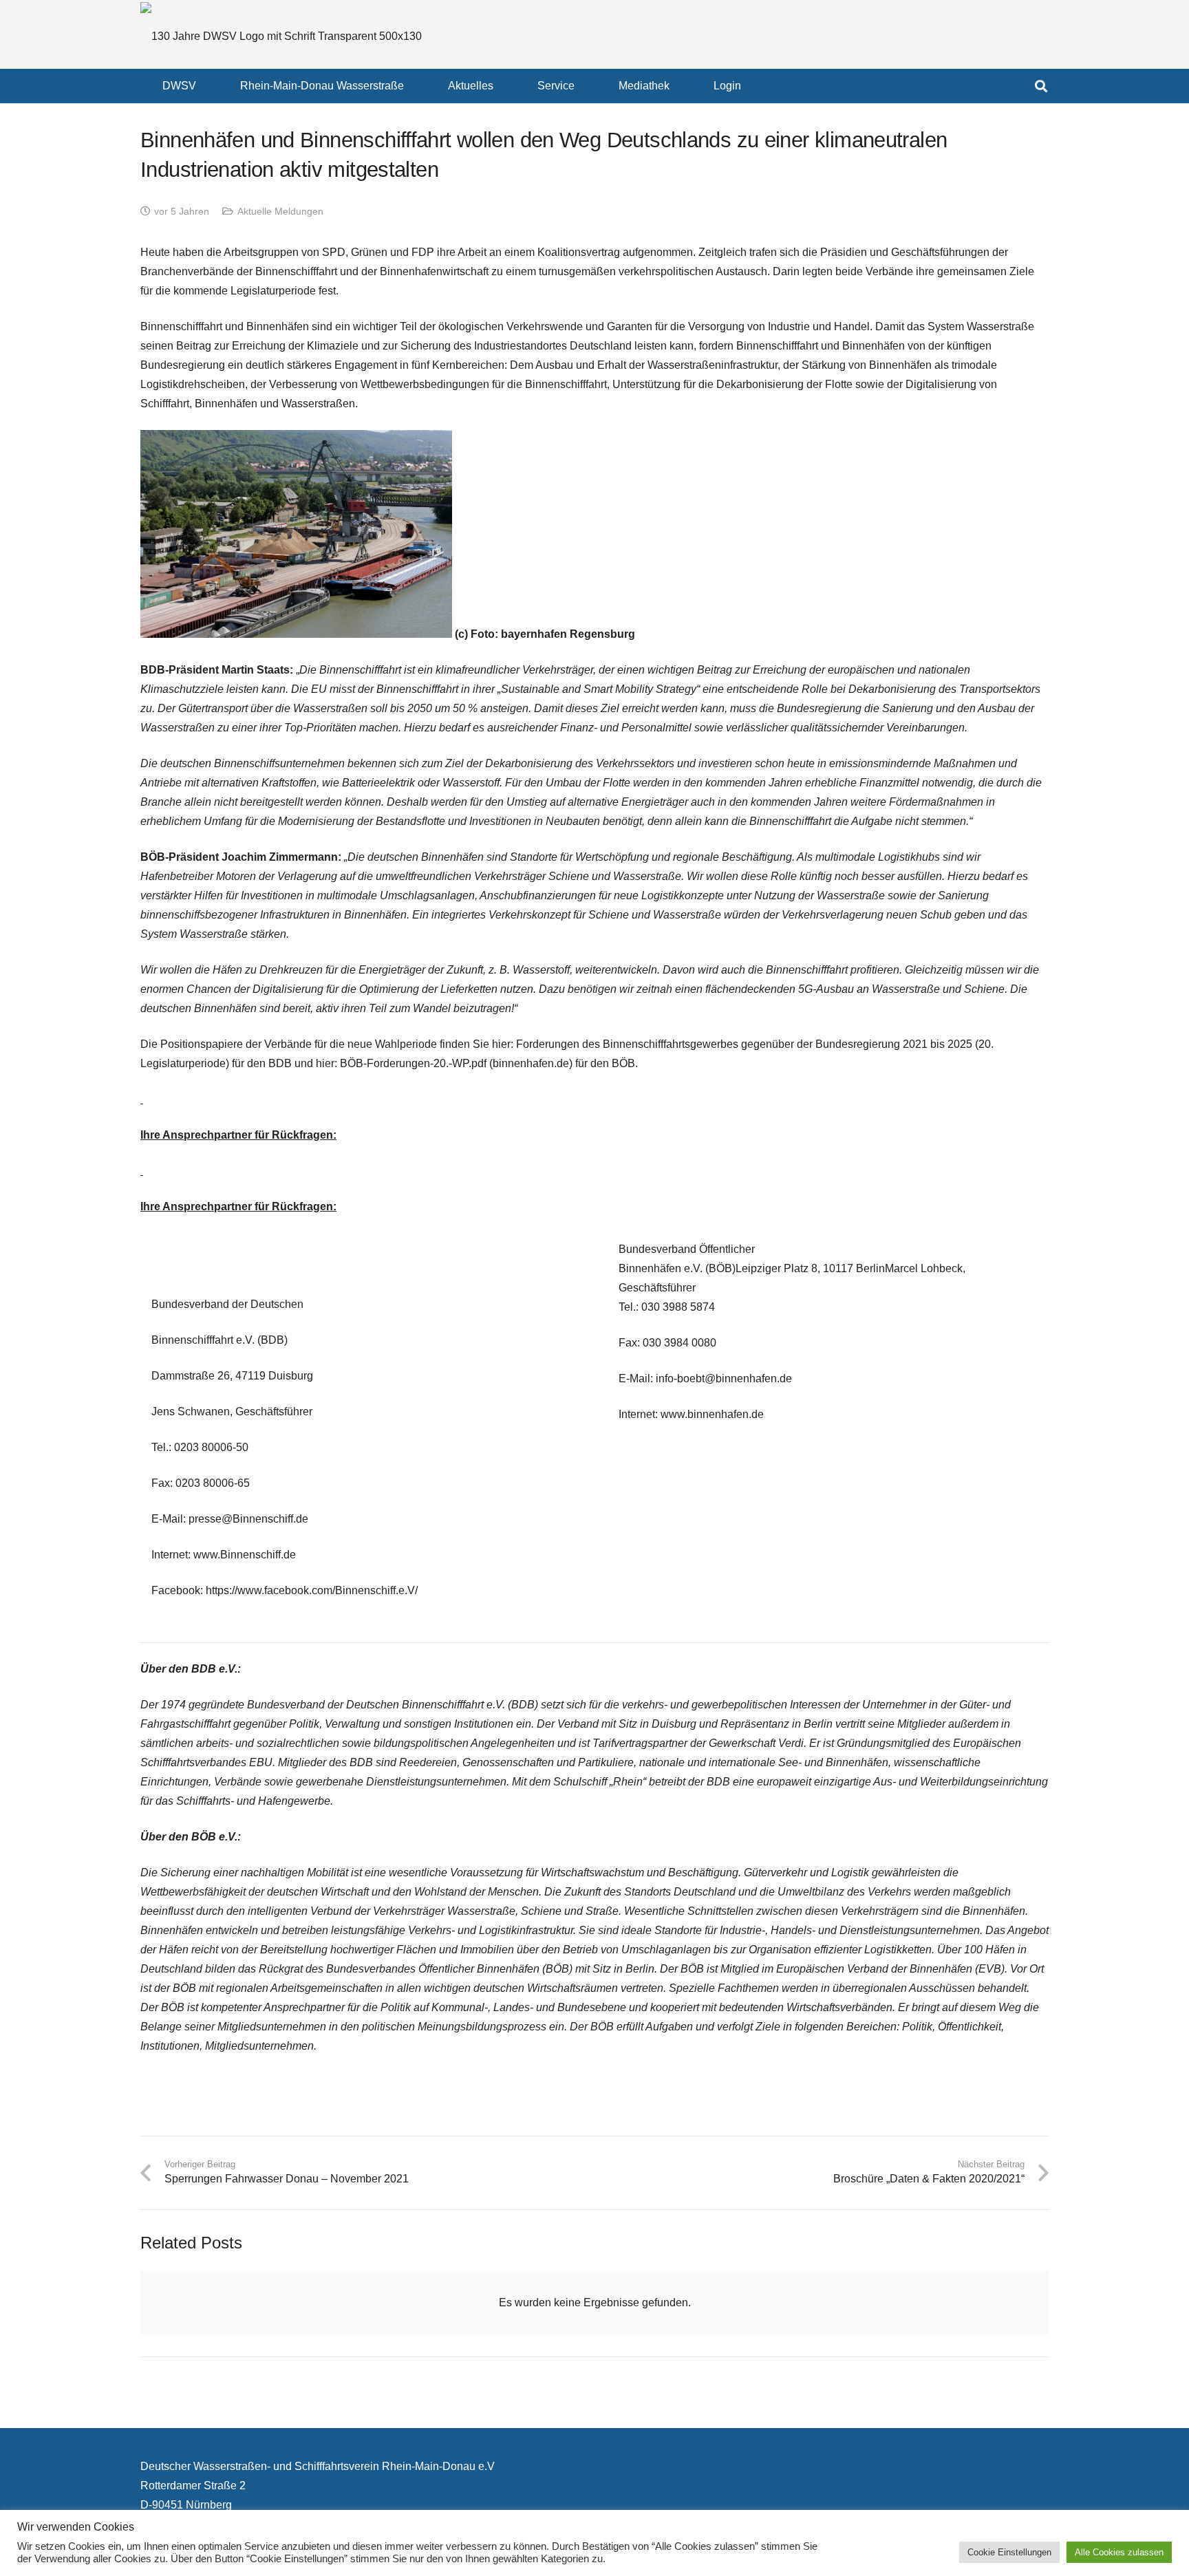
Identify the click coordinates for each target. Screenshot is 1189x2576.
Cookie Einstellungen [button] (1009, 2552)
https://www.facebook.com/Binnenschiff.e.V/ (312, 1590)
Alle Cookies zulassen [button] (1119, 2552)
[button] (206, 86)
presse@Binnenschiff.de (248, 1519)
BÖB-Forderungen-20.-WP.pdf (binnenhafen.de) (456, 1063)
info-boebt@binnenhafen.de (724, 1378)
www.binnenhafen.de (712, 1414)
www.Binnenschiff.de (245, 1555)
